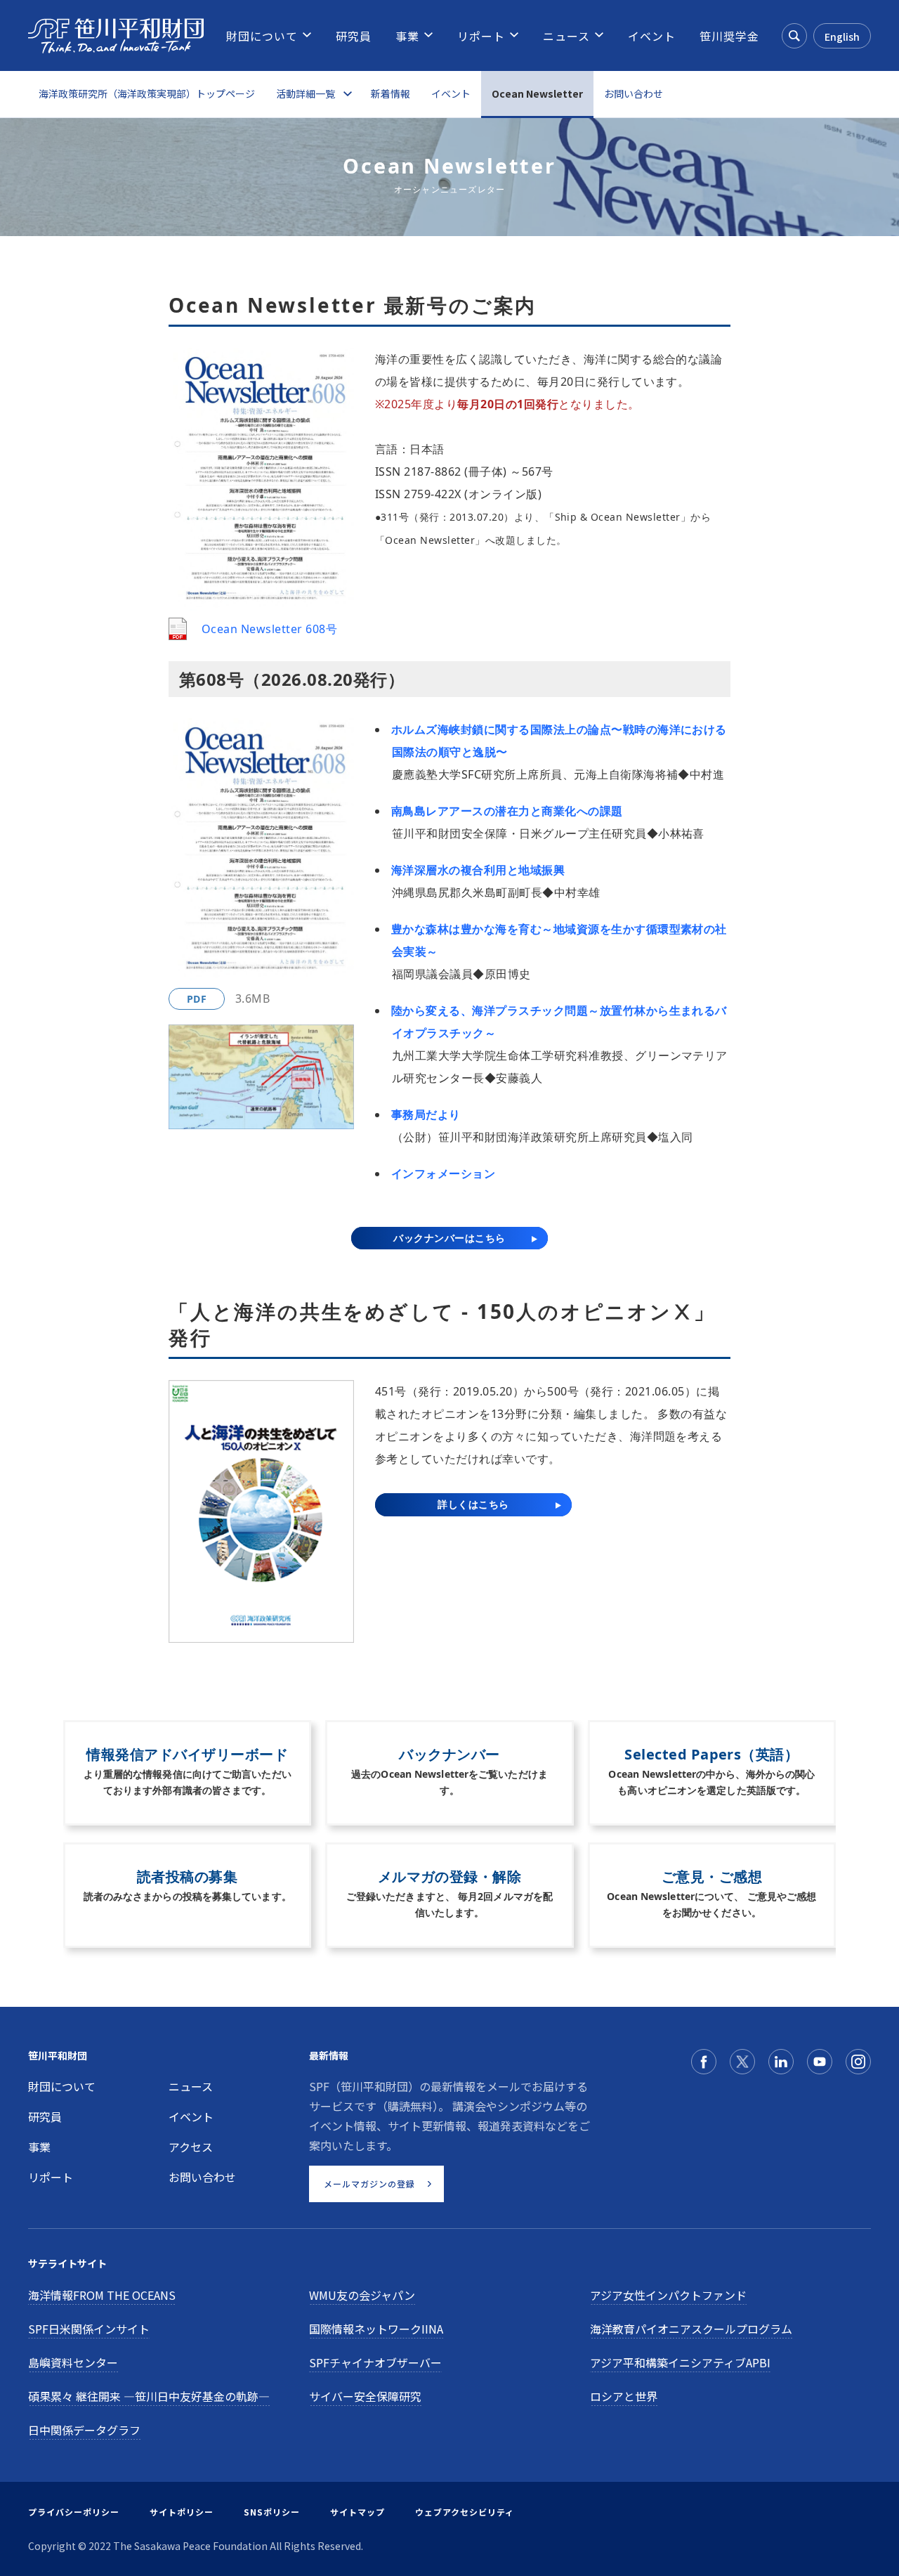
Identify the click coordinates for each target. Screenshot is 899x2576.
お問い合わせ (634, 93)
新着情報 (391, 93)
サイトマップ (357, 2512)
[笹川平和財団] (116, 36)
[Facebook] (704, 2062)
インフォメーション (443, 1173)
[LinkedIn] (781, 2062)
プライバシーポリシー (74, 2512)
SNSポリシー (272, 2512)
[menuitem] (262, 36)
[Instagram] (858, 2062)
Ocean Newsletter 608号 (269, 629)
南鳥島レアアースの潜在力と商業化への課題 (507, 811)
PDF (197, 999)
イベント (451, 93)
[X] (742, 2062)
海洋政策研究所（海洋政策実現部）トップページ (147, 93)
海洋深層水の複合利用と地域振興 (478, 870)
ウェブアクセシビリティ (465, 2512)
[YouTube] (820, 2062)
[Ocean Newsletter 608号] (178, 629)
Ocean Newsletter (537, 93)
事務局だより (426, 1114)
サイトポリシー (182, 2512)
